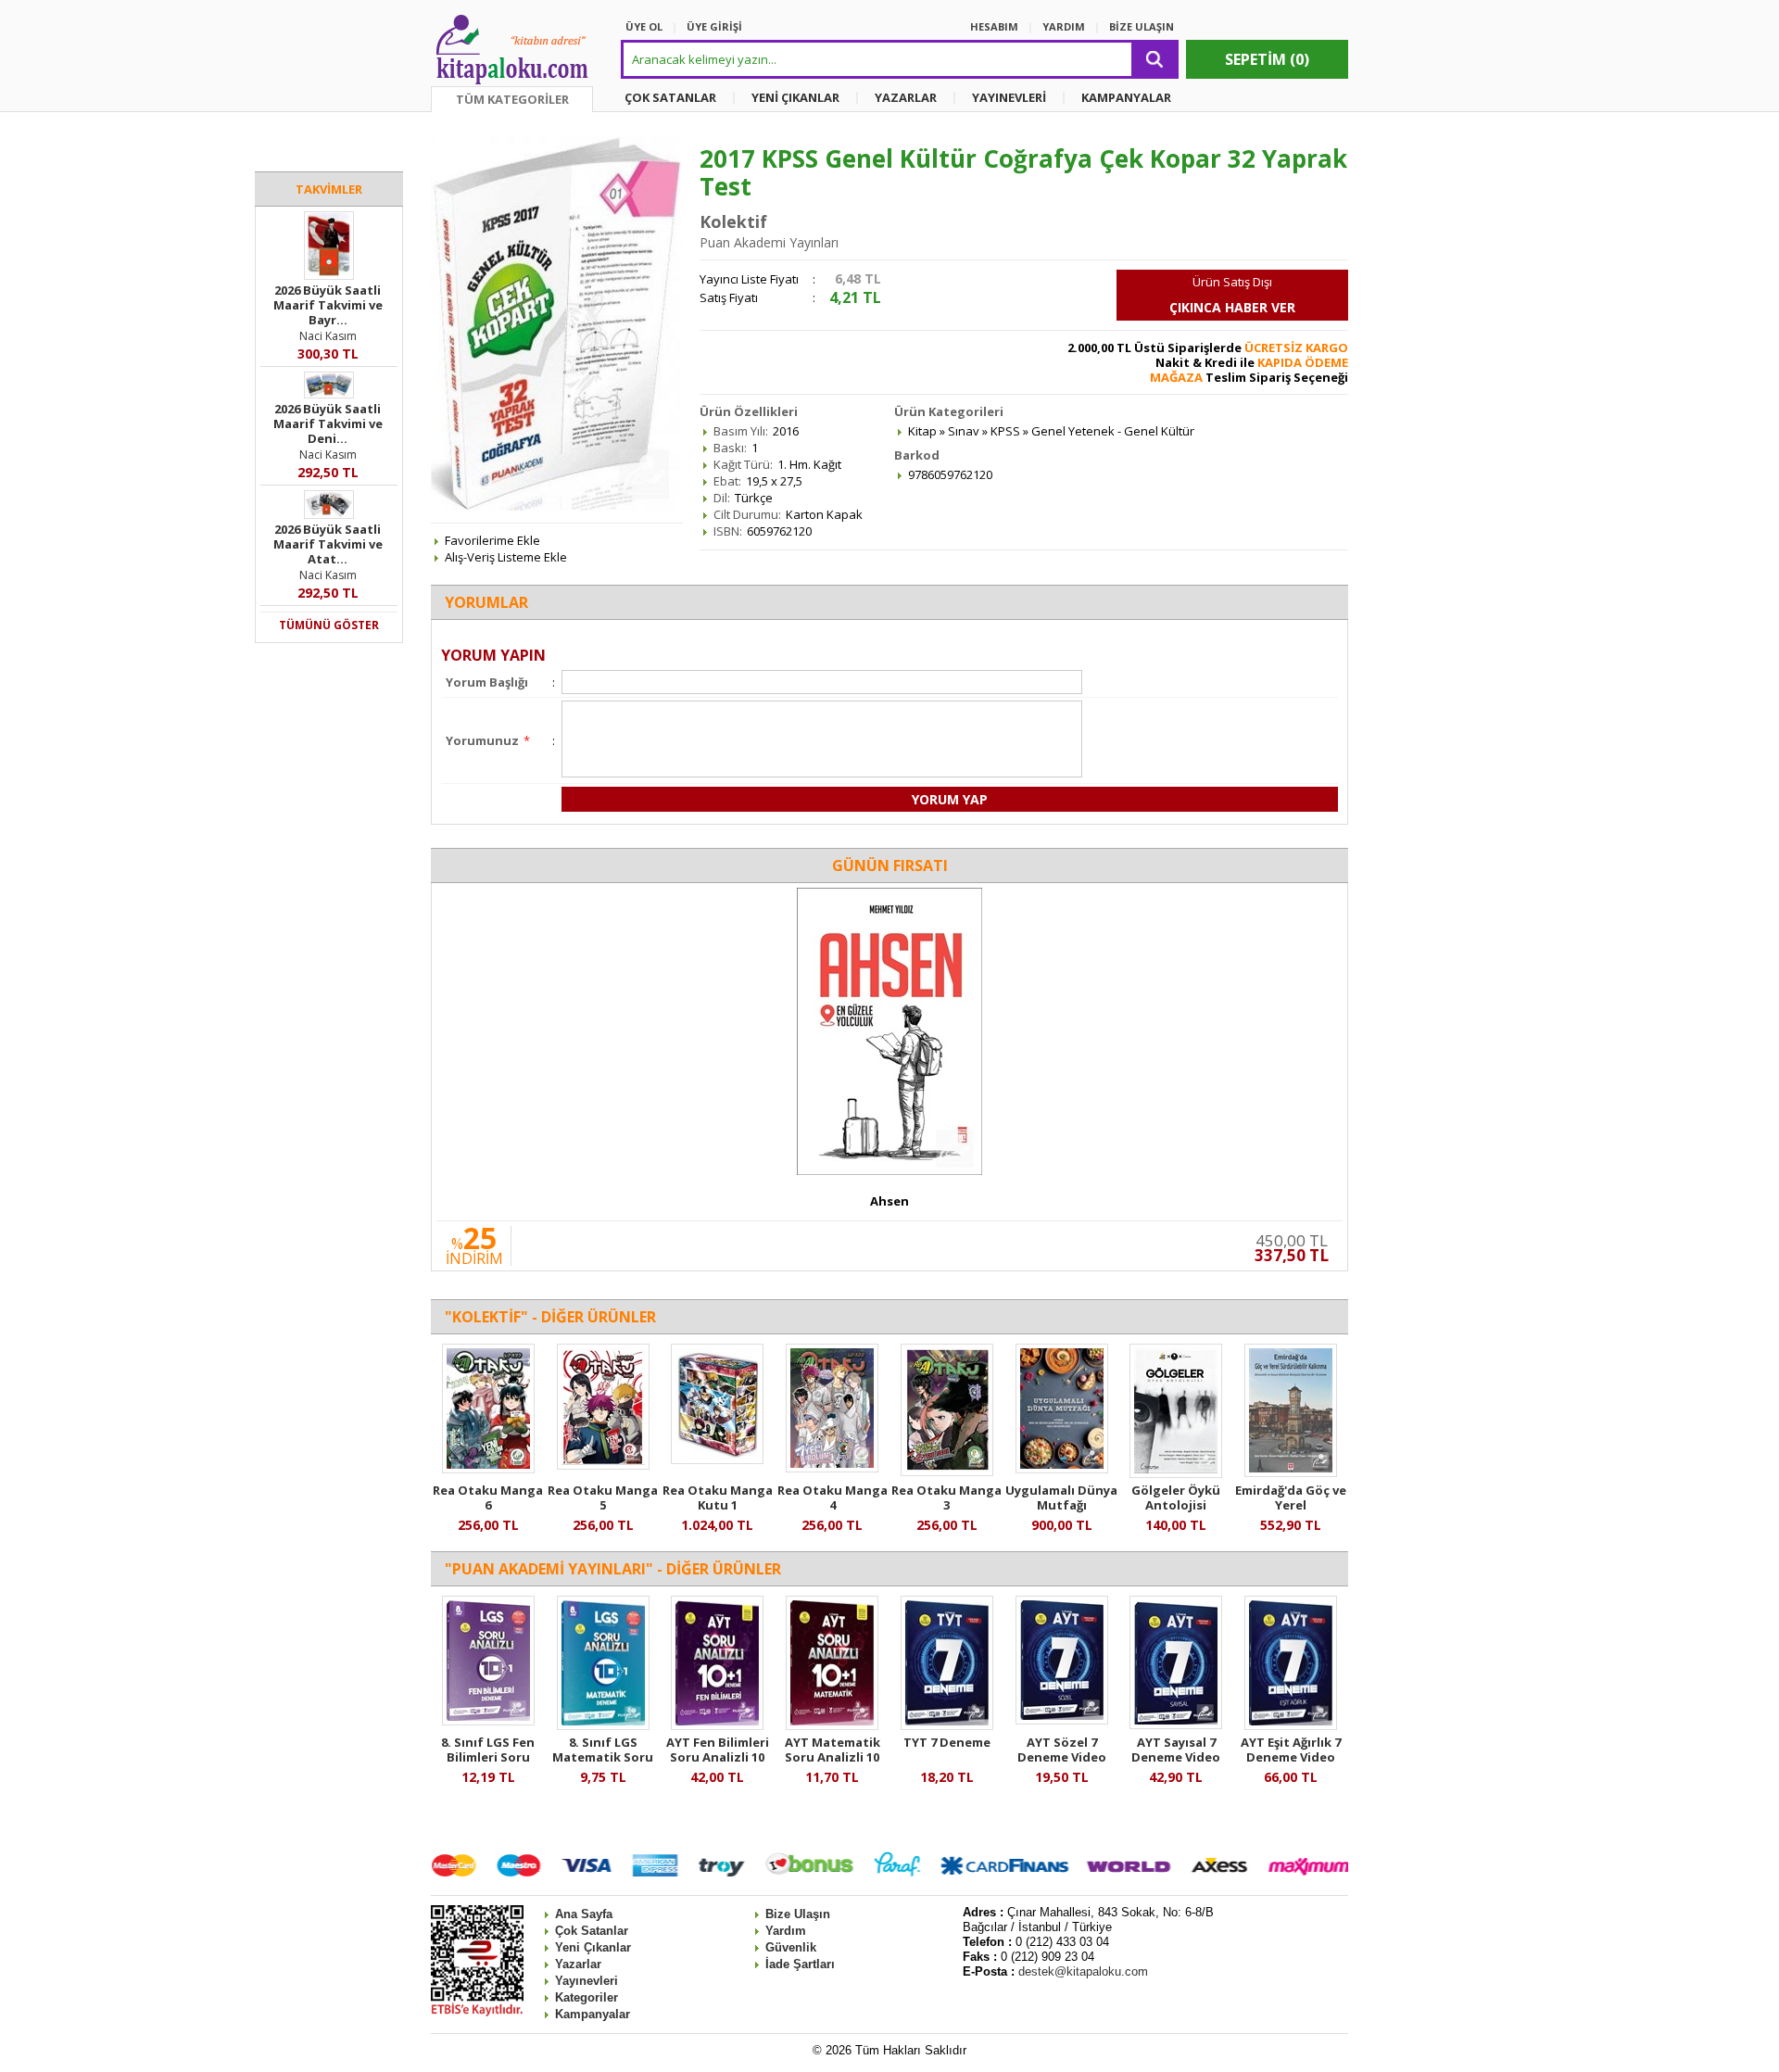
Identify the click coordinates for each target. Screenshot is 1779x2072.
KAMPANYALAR (1126, 97)
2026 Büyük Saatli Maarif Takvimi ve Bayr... (328, 305)
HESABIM (994, 26)
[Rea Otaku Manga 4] (832, 1468)
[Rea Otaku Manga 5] (603, 1465)
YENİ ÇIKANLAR (795, 97)
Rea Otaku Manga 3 (946, 1497)
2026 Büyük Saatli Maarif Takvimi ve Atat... (328, 544)
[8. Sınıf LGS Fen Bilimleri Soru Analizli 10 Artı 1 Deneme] (488, 1721)
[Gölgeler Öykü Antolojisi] (1176, 1473)
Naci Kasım (328, 336)
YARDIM (1064, 26)
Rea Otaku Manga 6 (488, 1497)
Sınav (964, 431)
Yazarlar (578, 1964)
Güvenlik (791, 1947)
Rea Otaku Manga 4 (833, 1497)
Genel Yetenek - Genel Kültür (1113, 431)
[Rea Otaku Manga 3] (947, 1472)
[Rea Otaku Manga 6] (488, 1469)
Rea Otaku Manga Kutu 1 (718, 1497)
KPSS (1005, 431)
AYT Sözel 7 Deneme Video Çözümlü (1062, 1757)
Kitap (922, 431)
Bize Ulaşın (798, 1914)
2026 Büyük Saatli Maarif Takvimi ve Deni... (328, 423)
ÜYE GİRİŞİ (714, 26)
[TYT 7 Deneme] (947, 1725)
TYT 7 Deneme (947, 1742)
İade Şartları (800, 1964)
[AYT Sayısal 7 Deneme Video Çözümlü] (1176, 1725)
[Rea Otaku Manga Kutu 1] (717, 1459)
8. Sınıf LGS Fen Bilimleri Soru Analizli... (488, 1757)
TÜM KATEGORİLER (512, 99)
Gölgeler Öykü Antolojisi (1176, 1497)
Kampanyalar (593, 2014)
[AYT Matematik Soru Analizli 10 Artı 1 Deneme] (832, 1725)
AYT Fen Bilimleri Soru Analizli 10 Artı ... (718, 1757)
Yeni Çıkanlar (593, 1947)
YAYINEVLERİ (1009, 97)
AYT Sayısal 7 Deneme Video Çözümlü (1176, 1757)
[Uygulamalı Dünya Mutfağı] (1062, 1469)
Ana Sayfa (584, 1914)
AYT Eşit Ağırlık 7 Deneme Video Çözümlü (1291, 1757)
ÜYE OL (644, 26)
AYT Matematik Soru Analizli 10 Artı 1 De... (833, 1757)
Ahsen (889, 1201)
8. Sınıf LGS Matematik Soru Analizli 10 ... (603, 1757)
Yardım (786, 1931)
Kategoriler (587, 1997)
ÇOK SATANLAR (670, 97)
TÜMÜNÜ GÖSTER (329, 625)
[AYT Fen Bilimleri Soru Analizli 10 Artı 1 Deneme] (717, 1725)
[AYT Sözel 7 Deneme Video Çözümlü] (1062, 1720)
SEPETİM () (1267, 59)
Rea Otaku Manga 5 (603, 1497)
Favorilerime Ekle (492, 540)
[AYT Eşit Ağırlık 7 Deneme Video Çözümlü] (1291, 1725)
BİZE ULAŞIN (1142, 26)
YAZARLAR (906, 97)
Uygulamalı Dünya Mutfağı (1061, 1497)
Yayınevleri (587, 1981)
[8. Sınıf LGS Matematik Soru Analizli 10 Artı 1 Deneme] (603, 1725)
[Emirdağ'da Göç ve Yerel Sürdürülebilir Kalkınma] (1291, 1472)
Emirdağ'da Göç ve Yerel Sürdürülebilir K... (1291, 1505)
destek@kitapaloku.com (1083, 1971)
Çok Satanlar (592, 1931)
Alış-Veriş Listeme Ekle (506, 557)
